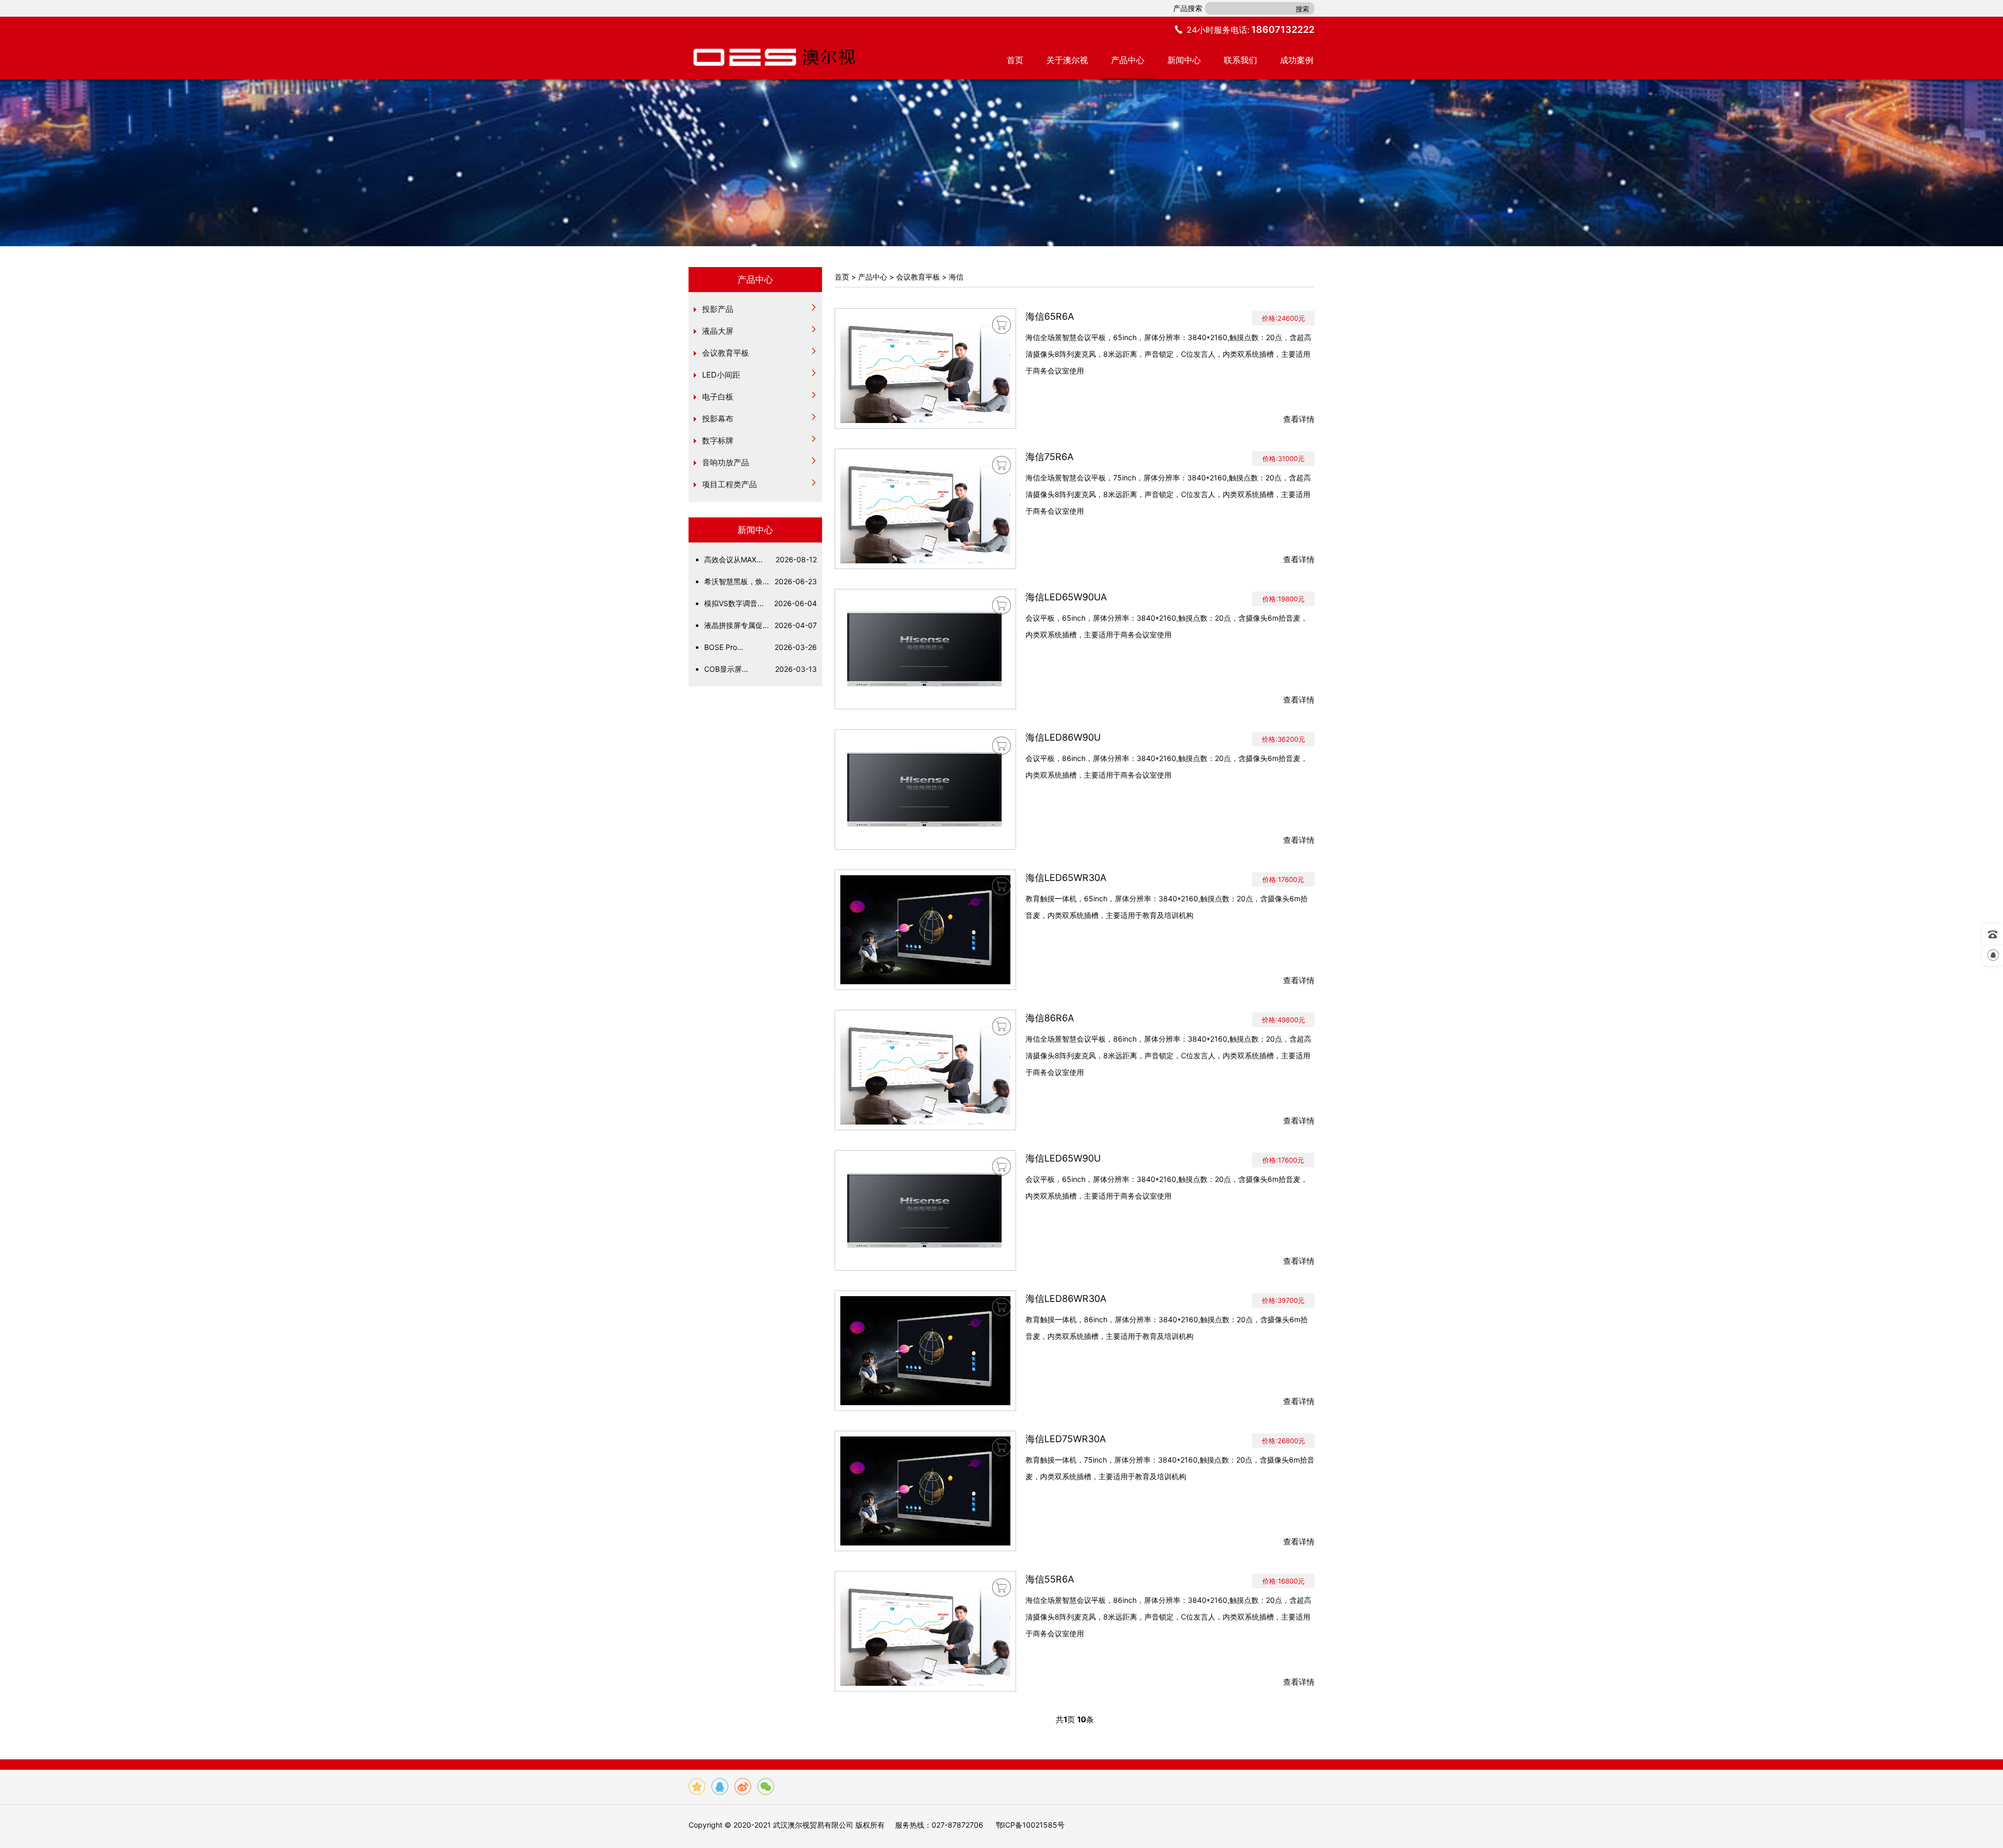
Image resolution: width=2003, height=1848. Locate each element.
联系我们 (1240, 60)
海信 (956, 277)
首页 (1015, 60)
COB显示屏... (761, 669)
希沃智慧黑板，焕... (761, 581)
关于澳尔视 (1067, 60)
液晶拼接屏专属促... (761, 625)
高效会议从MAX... (761, 559)
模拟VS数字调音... (761, 603)
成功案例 (1297, 60)
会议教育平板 (918, 277)
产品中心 (1128, 60)
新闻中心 (1184, 60)
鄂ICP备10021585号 (1030, 1825)
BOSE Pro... (761, 647)
